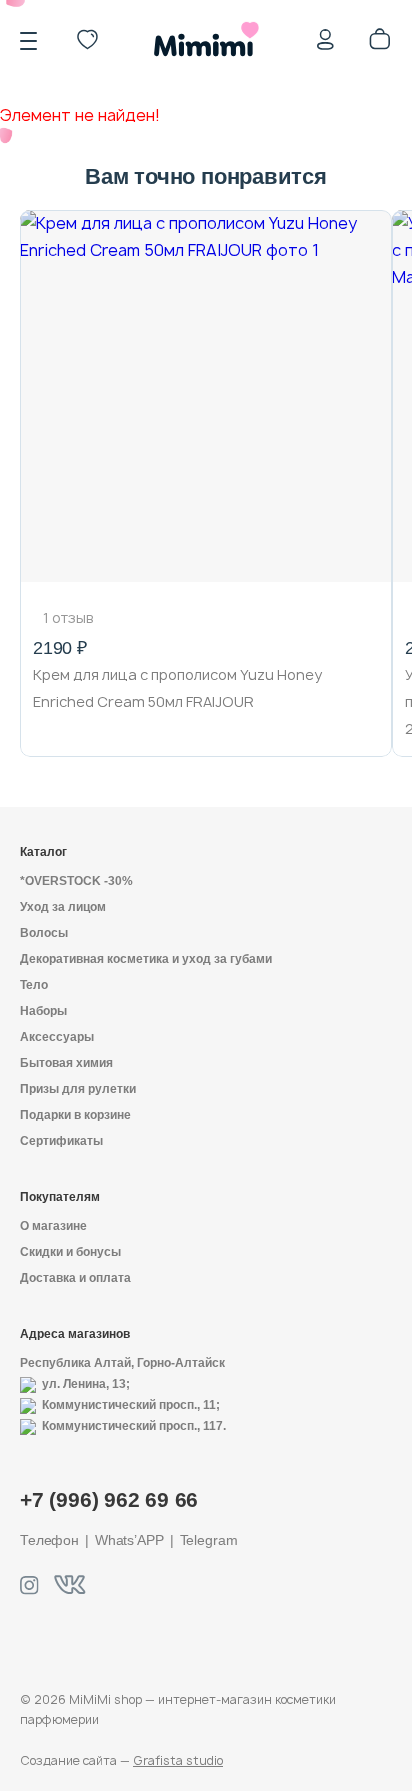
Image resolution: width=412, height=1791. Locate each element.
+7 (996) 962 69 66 (109, 1499)
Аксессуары (57, 1037)
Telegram (209, 1540)
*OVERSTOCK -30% (76, 881)
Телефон (49, 1540)
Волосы (44, 933)
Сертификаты (61, 1141)
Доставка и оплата (75, 1278)
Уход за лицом (63, 907)
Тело (34, 985)
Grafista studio (178, 1760)
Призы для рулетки (78, 1089)
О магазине (53, 1226)
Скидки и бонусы (70, 1252)
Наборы (43, 1011)
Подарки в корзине (75, 1115)
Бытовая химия (66, 1063)
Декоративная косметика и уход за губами (146, 959)
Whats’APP (129, 1540)
